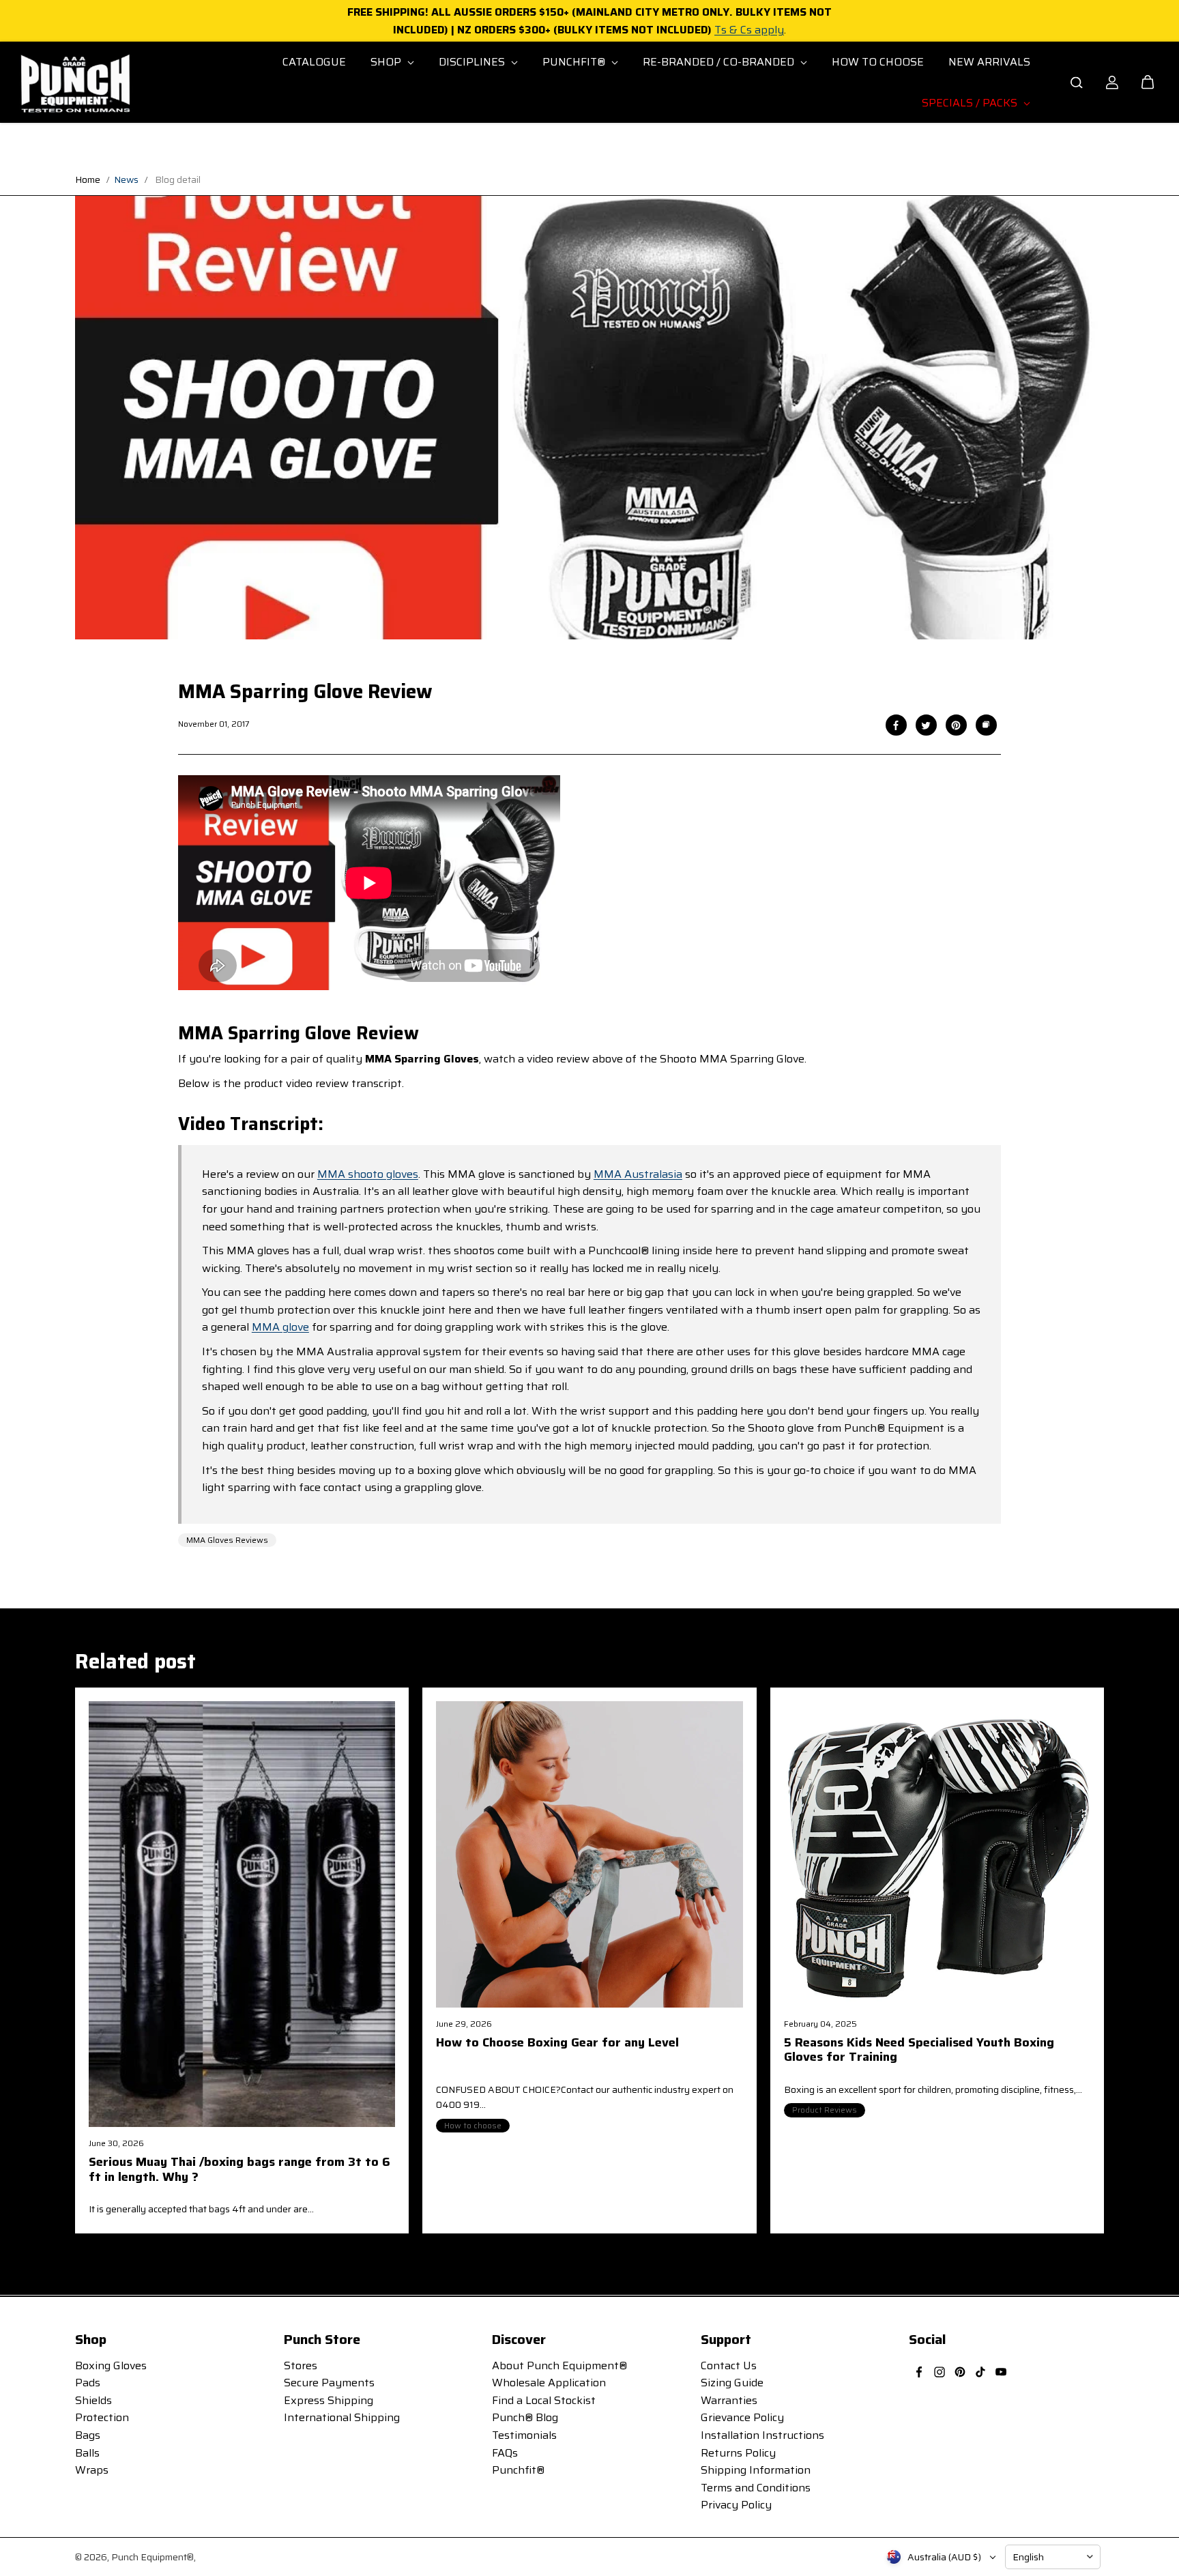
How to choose (473, 2125)
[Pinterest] (956, 725)
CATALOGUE (314, 62)
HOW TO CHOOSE (878, 62)
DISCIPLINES (473, 62)
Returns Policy (738, 2453)
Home (88, 179)
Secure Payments (329, 2383)
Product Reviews (825, 2110)
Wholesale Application (549, 2383)
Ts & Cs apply (749, 30)
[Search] (1077, 83)
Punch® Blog (525, 2417)
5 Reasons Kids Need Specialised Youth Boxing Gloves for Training (919, 2051)
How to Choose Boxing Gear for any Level (557, 2044)
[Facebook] (896, 725)
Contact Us (729, 2365)
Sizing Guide (732, 2383)
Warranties (729, 2400)
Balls (87, 2453)
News (126, 179)
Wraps (92, 2470)
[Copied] (986, 725)
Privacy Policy (736, 2505)
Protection (102, 2417)
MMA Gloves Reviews (227, 1540)
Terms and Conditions (756, 2488)
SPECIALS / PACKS (971, 103)
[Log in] (1112, 83)
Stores (301, 2365)
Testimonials (524, 2435)
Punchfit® (518, 2470)
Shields (93, 2400)
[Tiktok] (980, 2372)
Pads (88, 2383)
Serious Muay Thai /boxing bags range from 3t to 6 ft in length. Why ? (239, 2171)
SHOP (387, 62)
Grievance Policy (742, 2417)
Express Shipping (329, 2400)
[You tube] (1001, 2372)
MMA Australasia (638, 1174)
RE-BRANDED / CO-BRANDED (720, 62)
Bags (88, 2435)
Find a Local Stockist (544, 2400)
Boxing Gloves (111, 2365)
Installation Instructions (762, 2435)
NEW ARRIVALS (989, 62)
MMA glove (280, 1327)
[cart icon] (1148, 83)
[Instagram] (940, 2372)
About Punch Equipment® (559, 2365)
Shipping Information (756, 2470)
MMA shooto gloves (368, 1174)
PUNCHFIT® (575, 62)
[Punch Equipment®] (74, 83)
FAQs (505, 2453)
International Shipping (342, 2417)
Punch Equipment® (152, 2557)
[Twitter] (926, 725)
